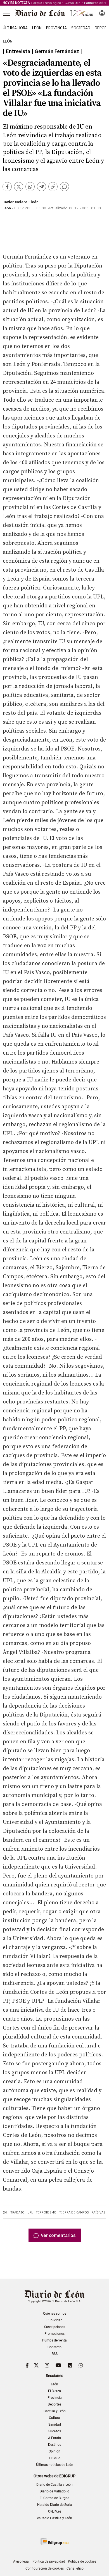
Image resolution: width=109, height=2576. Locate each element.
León (37, 28)
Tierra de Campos (74, 2212)
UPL (30, 2212)
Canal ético (75, 2568)
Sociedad (81, 28)
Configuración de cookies (45, 2568)
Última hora (15, 28)
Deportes (54, 2404)
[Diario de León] (54, 13)
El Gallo (55, 2458)
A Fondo (54, 2438)
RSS (55, 2354)
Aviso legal (21, 2561)
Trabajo (17, 2212)
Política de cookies (82, 2561)
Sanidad (55, 2425)
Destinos (55, 2445)
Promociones (54, 2334)
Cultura (54, 2418)
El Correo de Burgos (54, 2498)
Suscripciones (55, 2327)
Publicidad (54, 2320)
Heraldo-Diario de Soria (55, 2505)
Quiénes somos (55, 2314)
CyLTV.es (55, 2511)
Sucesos (55, 2431)
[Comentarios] (64, 187)
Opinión (54, 2451)
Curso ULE (73, 3)
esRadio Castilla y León (55, 2518)
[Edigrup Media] (54, 2541)
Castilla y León (55, 2411)
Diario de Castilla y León (54, 2485)
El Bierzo (54, 2391)
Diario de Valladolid (54, 2491)
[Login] (102, 13)
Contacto (54, 2347)
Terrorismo (46, 2212)
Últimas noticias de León (55, 2465)
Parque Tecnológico (46, 3)
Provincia (56, 28)
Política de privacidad (49, 2561)
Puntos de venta (54, 2340)
